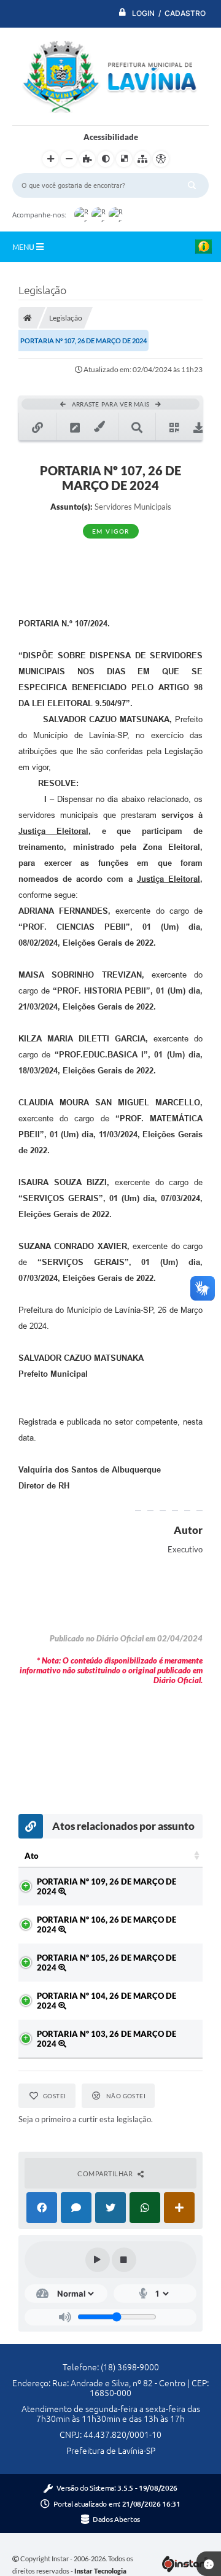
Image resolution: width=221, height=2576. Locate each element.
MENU (24, 247)
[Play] (98, 2260)
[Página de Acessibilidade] (161, 159)
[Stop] (124, 2260)
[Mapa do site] (142, 159)
